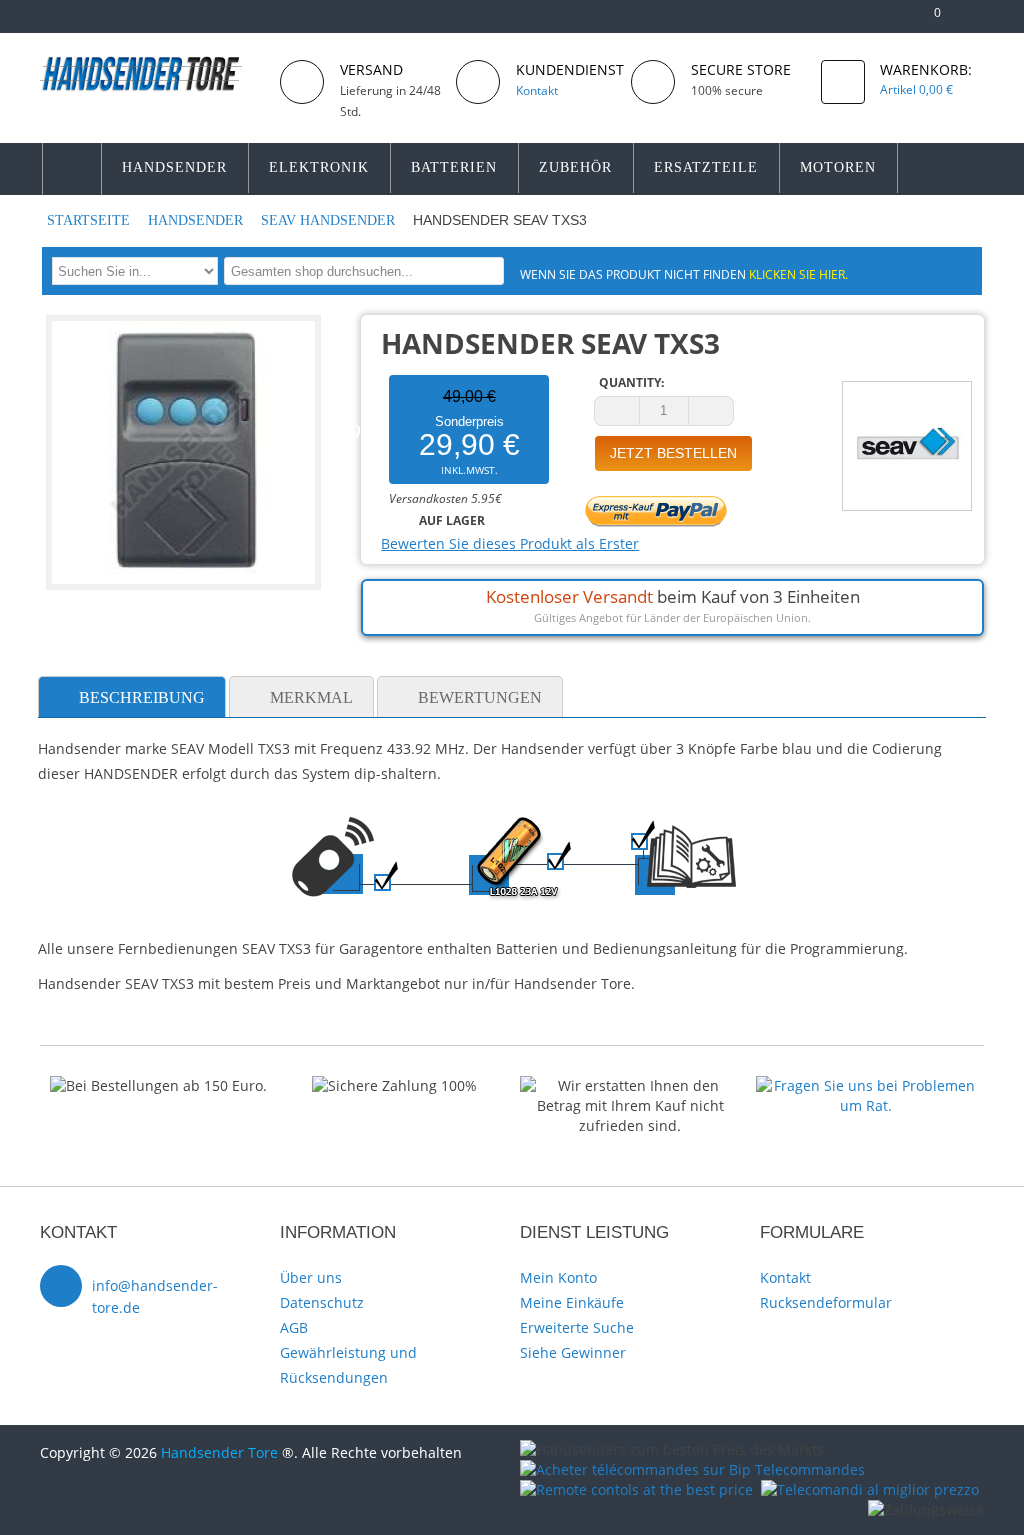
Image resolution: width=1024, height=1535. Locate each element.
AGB (294, 1327)
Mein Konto (558, 1277)
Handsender (197, 220)
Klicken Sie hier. (798, 274)
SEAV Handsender (330, 220)
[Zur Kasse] (894, 20)
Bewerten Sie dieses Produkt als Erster (510, 543)
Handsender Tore (219, 1452)
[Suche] (485, 270)
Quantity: (631, 382)
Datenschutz (322, 1302)
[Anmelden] (974, 20)
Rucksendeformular (826, 1302)
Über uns (311, 1277)
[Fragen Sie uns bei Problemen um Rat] (866, 1085)
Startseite (90, 220)
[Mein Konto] (862, 20)
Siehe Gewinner (573, 1352)
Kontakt (785, 1277)
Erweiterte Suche (577, 1327)
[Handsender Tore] (152, 73)
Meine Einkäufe (572, 1302)
